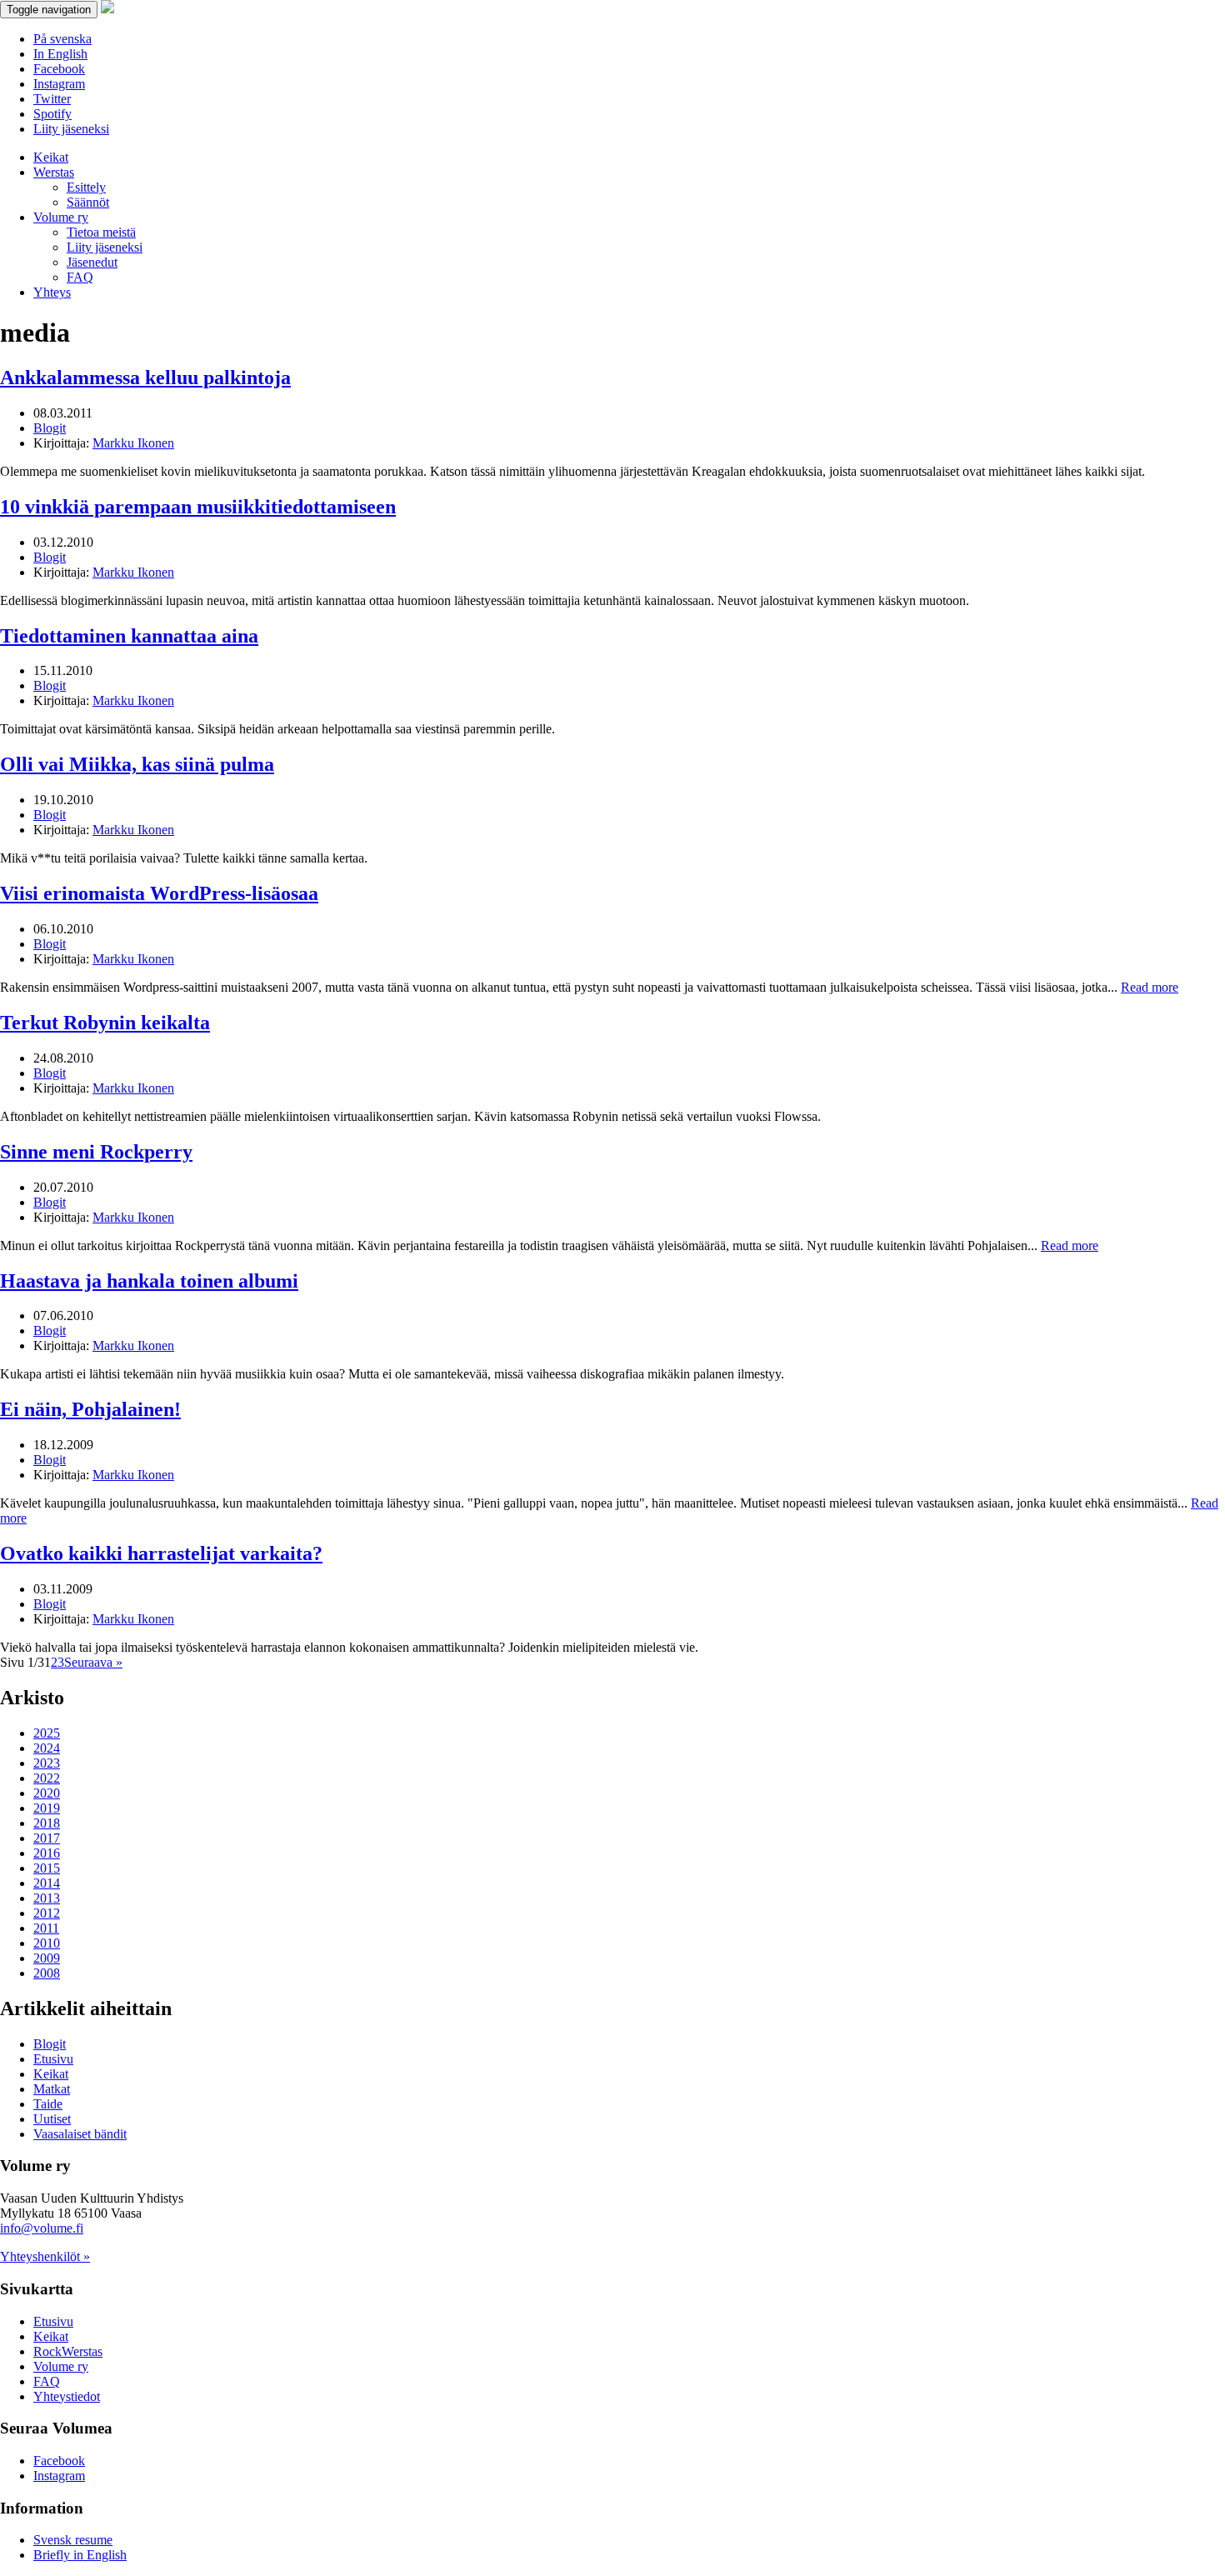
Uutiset (52, 2119)
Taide (48, 2104)
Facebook (59, 69)
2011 (46, 1928)
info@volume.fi (42, 2228)
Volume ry (61, 217)
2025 (47, 1733)
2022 (47, 1778)
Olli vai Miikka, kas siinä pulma (137, 764)
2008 (47, 1973)
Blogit (50, 428)
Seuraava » (93, 1662)
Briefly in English (80, 2555)
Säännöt (88, 202)
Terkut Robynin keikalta (105, 1023)
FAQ (80, 277)
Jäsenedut (92, 262)
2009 (47, 1958)
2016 (47, 1853)
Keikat (51, 157)
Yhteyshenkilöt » (45, 2256)
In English (60, 54)
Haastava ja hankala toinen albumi (149, 1281)
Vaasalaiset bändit (80, 2134)
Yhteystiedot (67, 2396)
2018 (47, 1823)
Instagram (59, 84)
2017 (47, 1838)
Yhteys (52, 292)
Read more (1150, 987)
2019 (47, 1808)
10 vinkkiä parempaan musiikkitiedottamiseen (198, 507)
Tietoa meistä (101, 232)
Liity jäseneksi (71, 129)
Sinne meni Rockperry (96, 1152)
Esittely (86, 187)
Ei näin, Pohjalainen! (90, 1409)
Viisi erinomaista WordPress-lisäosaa (159, 893)
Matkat (52, 2089)
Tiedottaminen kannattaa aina (129, 636)
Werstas (54, 172)
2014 (47, 1883)
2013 (47, 1898)
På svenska (62, 39)
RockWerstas (68, 2351)
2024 (47, 1748)
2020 (47, 1793)
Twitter (52, 99)
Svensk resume (73, 2540)
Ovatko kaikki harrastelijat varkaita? (161, 1553)
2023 (47, 1763)
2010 (47, 1943)
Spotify (52, 114)
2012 (47, 1913)
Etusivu (53, 2059)
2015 (47, 1868)
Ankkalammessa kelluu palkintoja (145, 378)
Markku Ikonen (133, 443)
